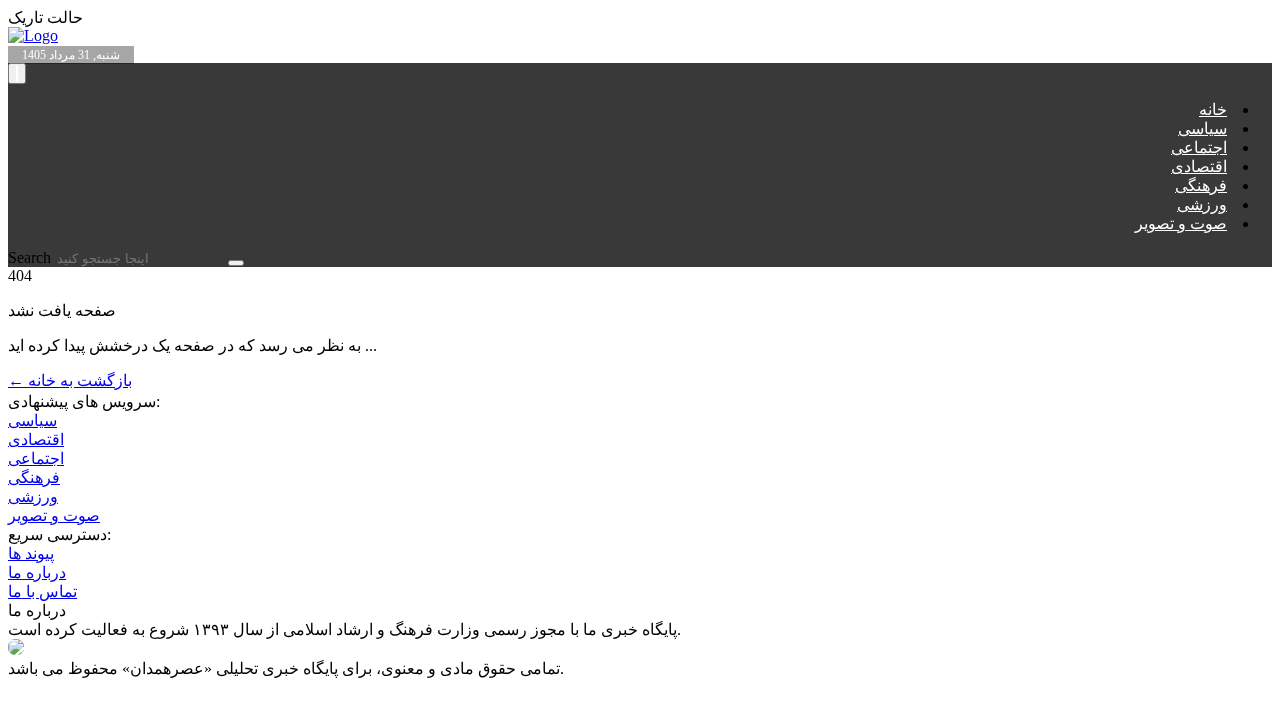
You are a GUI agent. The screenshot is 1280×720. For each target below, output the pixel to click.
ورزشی (1202, 204)
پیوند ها (31, 553)
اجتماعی (1199, 147)
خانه (1213, 109)
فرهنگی (1201, 185)
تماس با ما (42, 591)
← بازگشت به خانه (70, 380)
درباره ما (37, 572)
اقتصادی (1199, 166)
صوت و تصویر (1181, 223)
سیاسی (1202, 128)
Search (31, 257)
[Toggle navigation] (17, 73)
